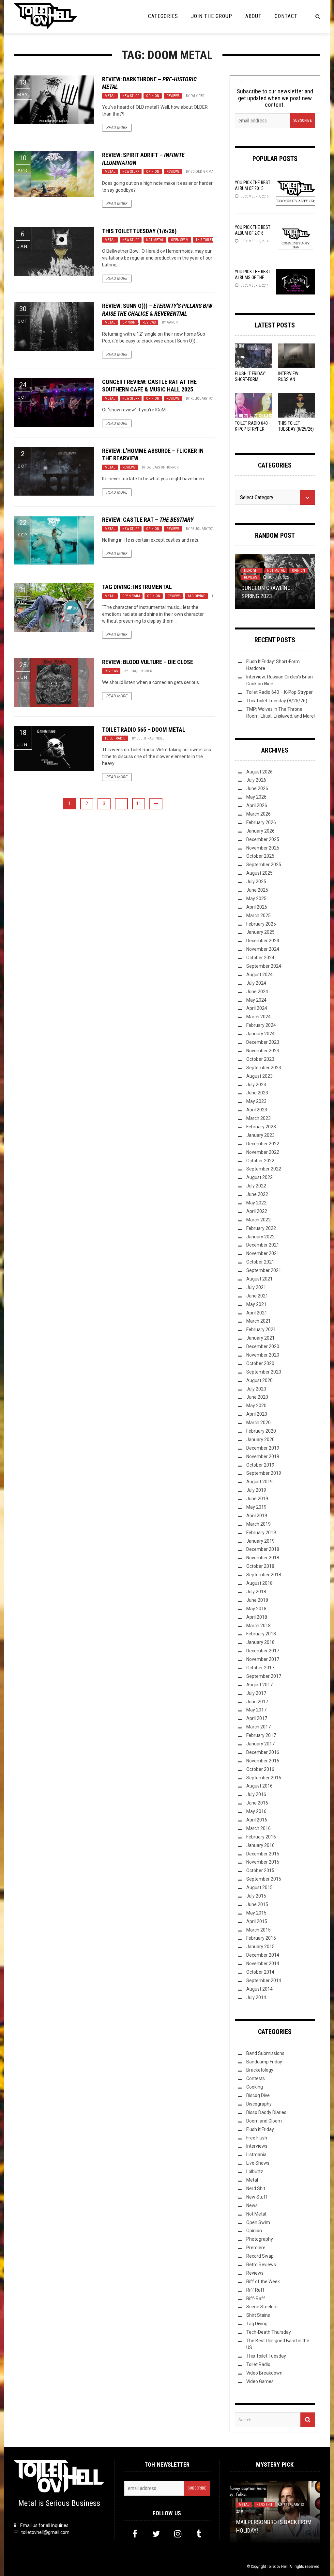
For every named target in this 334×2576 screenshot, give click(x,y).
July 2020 (256, 1389)
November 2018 (263, 1558)
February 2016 (261, 1837)
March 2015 (258, 1930)
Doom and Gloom (264, 2121)
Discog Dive (258, 2095)
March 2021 (258, 1321)
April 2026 (257, 805)
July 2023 (256, 1085)
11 (139, 803)
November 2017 (263, 1659)
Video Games (260, 2381)
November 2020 (263, 1355)
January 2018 (260, 1642)
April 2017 (257, 1718)
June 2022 (257, 1194)
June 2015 (257, 1904)
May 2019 (256, 1507)
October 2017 (260, 1668)
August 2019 (259, 1482)
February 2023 (261, 1127)
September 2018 (264, 1575)
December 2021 (263, 1245)
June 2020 (257, 1397)
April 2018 (257, 1617)
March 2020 (258, 1423)
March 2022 (258, 1220)
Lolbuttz (255, 2171)
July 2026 (256, 780)
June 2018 (257, 1600)
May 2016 (256, 1811)
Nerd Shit (252, 571)
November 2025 (263, 848)
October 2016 (260, 1769)
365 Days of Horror (162, 467)
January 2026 (260, 831)
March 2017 (258, 1727)
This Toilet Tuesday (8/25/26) (277, 701)
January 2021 (260, 1338)
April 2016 (257, 1820)
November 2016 (263, 1761)
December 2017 (263, 1651)
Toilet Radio (115, 738)
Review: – (148, 520)
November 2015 (263, 1862)
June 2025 (257, 890)
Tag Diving (197, 596)
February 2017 (261, 1735)
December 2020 (263, 1346)
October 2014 (260, 1972)
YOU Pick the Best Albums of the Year (253, 278)
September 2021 (264, 1270)
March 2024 (258, 1017)
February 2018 (261, 1634)
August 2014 (259, 1989)
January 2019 (260, 1541)
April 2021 (257, 1313)
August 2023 (259, 1076)
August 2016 (259, 1786)
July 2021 (256, 1287)
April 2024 (257, 1008)
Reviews (173, 96)
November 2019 (263, 1456)
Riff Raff (255, 2290)
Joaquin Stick (140, 671)
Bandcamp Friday (264, 2062)
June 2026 (257, 788)
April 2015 (257, 1921)
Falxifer (197, 96)
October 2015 (260, 1870)
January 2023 (260, 1135)
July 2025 (256, 882)
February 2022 (261, 1228)
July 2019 (256, 1490)
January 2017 (260, 1744)
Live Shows (258, 2163)
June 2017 (257, 1702)
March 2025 (258, 915)
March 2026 (258, 814)
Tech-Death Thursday (269, 2332)
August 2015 (259, 1887)
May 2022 (256, 1203)
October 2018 (260, 1566)
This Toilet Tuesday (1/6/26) (139, 231)
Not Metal (155, 240)
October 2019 (260, 1465)
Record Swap (260, 2256)
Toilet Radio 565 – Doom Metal (144, 730)
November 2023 (263, 1051)
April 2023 (257, 1110)
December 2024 (263, 941)
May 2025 (256, 898)
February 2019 (261, 1533)
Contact (286, 16)
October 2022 (260, 1161)
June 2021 (257, 1296)
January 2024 (260, 1034)
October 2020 (260, 1363)
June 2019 (257, 1499)
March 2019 (258, 1524)
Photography (260, 2239)
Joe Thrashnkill (150, 738)
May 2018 (256, 1609)
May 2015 (256, 1913)
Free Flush (257, 2138)
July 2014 (256, 1997)
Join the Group (212, 16)
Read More (117, 128)
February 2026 (261, 822)
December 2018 (263, 1549)
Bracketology (260, 2070)
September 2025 (264, 865)
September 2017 (264, 1676)
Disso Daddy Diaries (266, 2112)
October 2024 (260, 958)
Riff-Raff (256, 2298)
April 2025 (257, 907)
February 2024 (261, 1025)
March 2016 (258, 1828)
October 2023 (260, 1059)
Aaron (172, 322)
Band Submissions (265, 2053)
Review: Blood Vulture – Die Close (148, 662)
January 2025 (260, 932)
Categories (163, 16)
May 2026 (256, 797)
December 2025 (263, 839)
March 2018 (258, 1626)
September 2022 (264, 1169)
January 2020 (260, 1439)
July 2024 (256, 983)
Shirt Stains (258, 2315)
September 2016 (264, 1778)
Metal (110, 96)
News (252, 2205)
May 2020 (256, 1406)
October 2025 (260, 856)
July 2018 (256, 1592)
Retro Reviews (261, 2265)
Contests (256, 2078)
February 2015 (261, 1938)
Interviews (257, 2146)
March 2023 (258, 1118)
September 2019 (264, 1473)
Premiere (256, 2248)
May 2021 (256, 1304)
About (253, 16)
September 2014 (264, 1980)
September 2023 (264, 1068)
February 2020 (261, 1431)
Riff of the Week (263, 2282)
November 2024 (263, 949)
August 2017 (259, 1685)
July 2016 (256, 1794)
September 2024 (264, 966)
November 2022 (263, 1152)
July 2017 (256, 1693)
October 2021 (260, 1262)
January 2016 (260, 1845)
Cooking (255, 2087)
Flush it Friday (260, 2129)
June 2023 (257, 1093)
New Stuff (131, 96)
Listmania (256, 2155)
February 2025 (261, 924)
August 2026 (259, 772)
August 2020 (259, 1380)
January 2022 (260, 1237)
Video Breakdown (264, 2373)
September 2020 (264, 1372)
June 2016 (257, 1803)
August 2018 (259, 1583)
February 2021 (261, 1329)
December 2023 (263, 1042)
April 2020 (257, 1414)
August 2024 (259, 975)
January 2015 (260, 1947)
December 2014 (263, 1955)
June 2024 (257, 992)
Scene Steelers (262, 2307)
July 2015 (256, 1896)
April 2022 (257, 1211)
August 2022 (259, 1177)
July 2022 (256, 1186)
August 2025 (259, 873)
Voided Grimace (204, 172)
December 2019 (263, 1448)
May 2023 (256, 1101)
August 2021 (259, 1279)
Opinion (153, 96)
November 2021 (263, 1253)
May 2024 (256, 1000)
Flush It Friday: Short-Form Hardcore (250, 379)
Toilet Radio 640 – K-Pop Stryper (280, 692)
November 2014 (263, 1964)
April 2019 (257, 1516)
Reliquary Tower (205, 398)
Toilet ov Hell (277, 2567)
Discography (259, 2104)
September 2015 (264, 1879)
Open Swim (180, 240)
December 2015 (263, 1854)
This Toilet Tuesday (212, 240)
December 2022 (263, 1144)
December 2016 (263, 1752)
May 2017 (256, 1710)
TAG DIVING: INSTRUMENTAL (137, 587)
